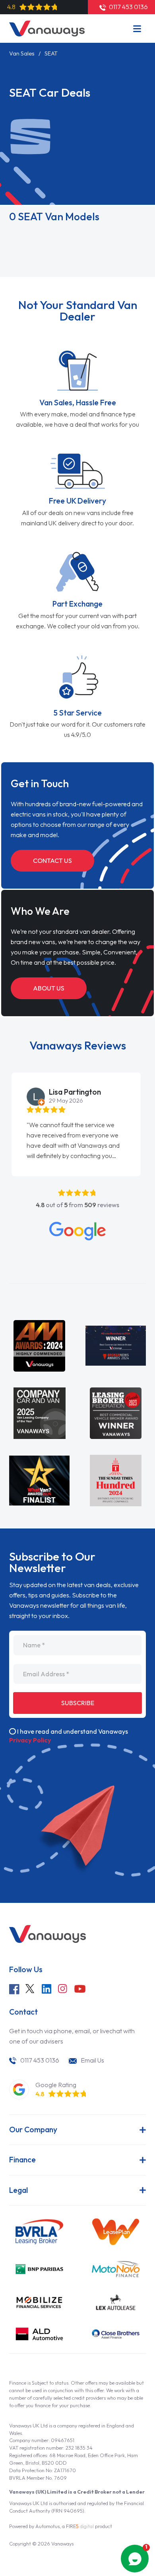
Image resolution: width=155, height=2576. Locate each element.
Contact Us (52, 861)
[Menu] (137, 29)
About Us (49, 988)
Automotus (47, 2526)
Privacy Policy (30, 1740)
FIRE (80, 2526)
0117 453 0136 (40, 2060)
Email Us (92, 2060)
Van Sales (22, 53)
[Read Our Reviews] (77, 1231)
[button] (2, 1096)
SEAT (51, 53)
